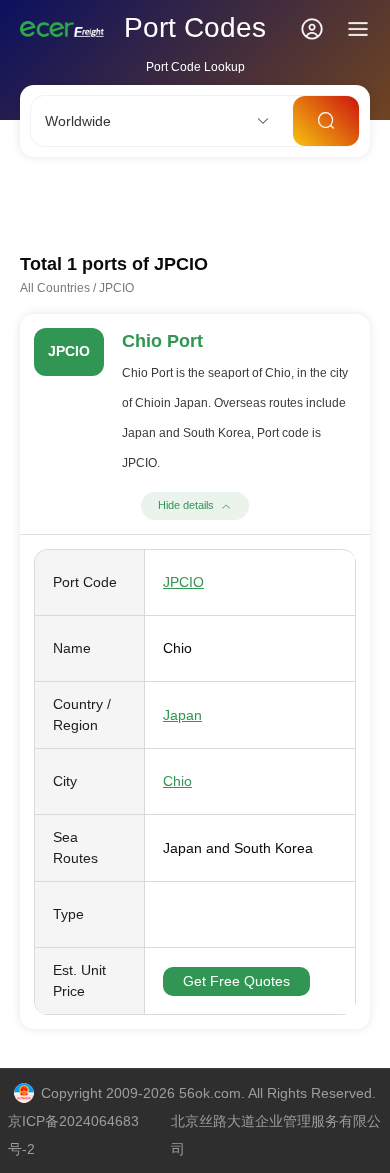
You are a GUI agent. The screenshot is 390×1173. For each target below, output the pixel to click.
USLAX (247, 203)
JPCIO (183, 582)
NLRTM (319, 203)
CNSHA (43, 203)
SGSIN (110, 203)
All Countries (55, 288)
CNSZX (178, 203)
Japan (182, 715)
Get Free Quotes (236, 981)
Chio (177, 781)
